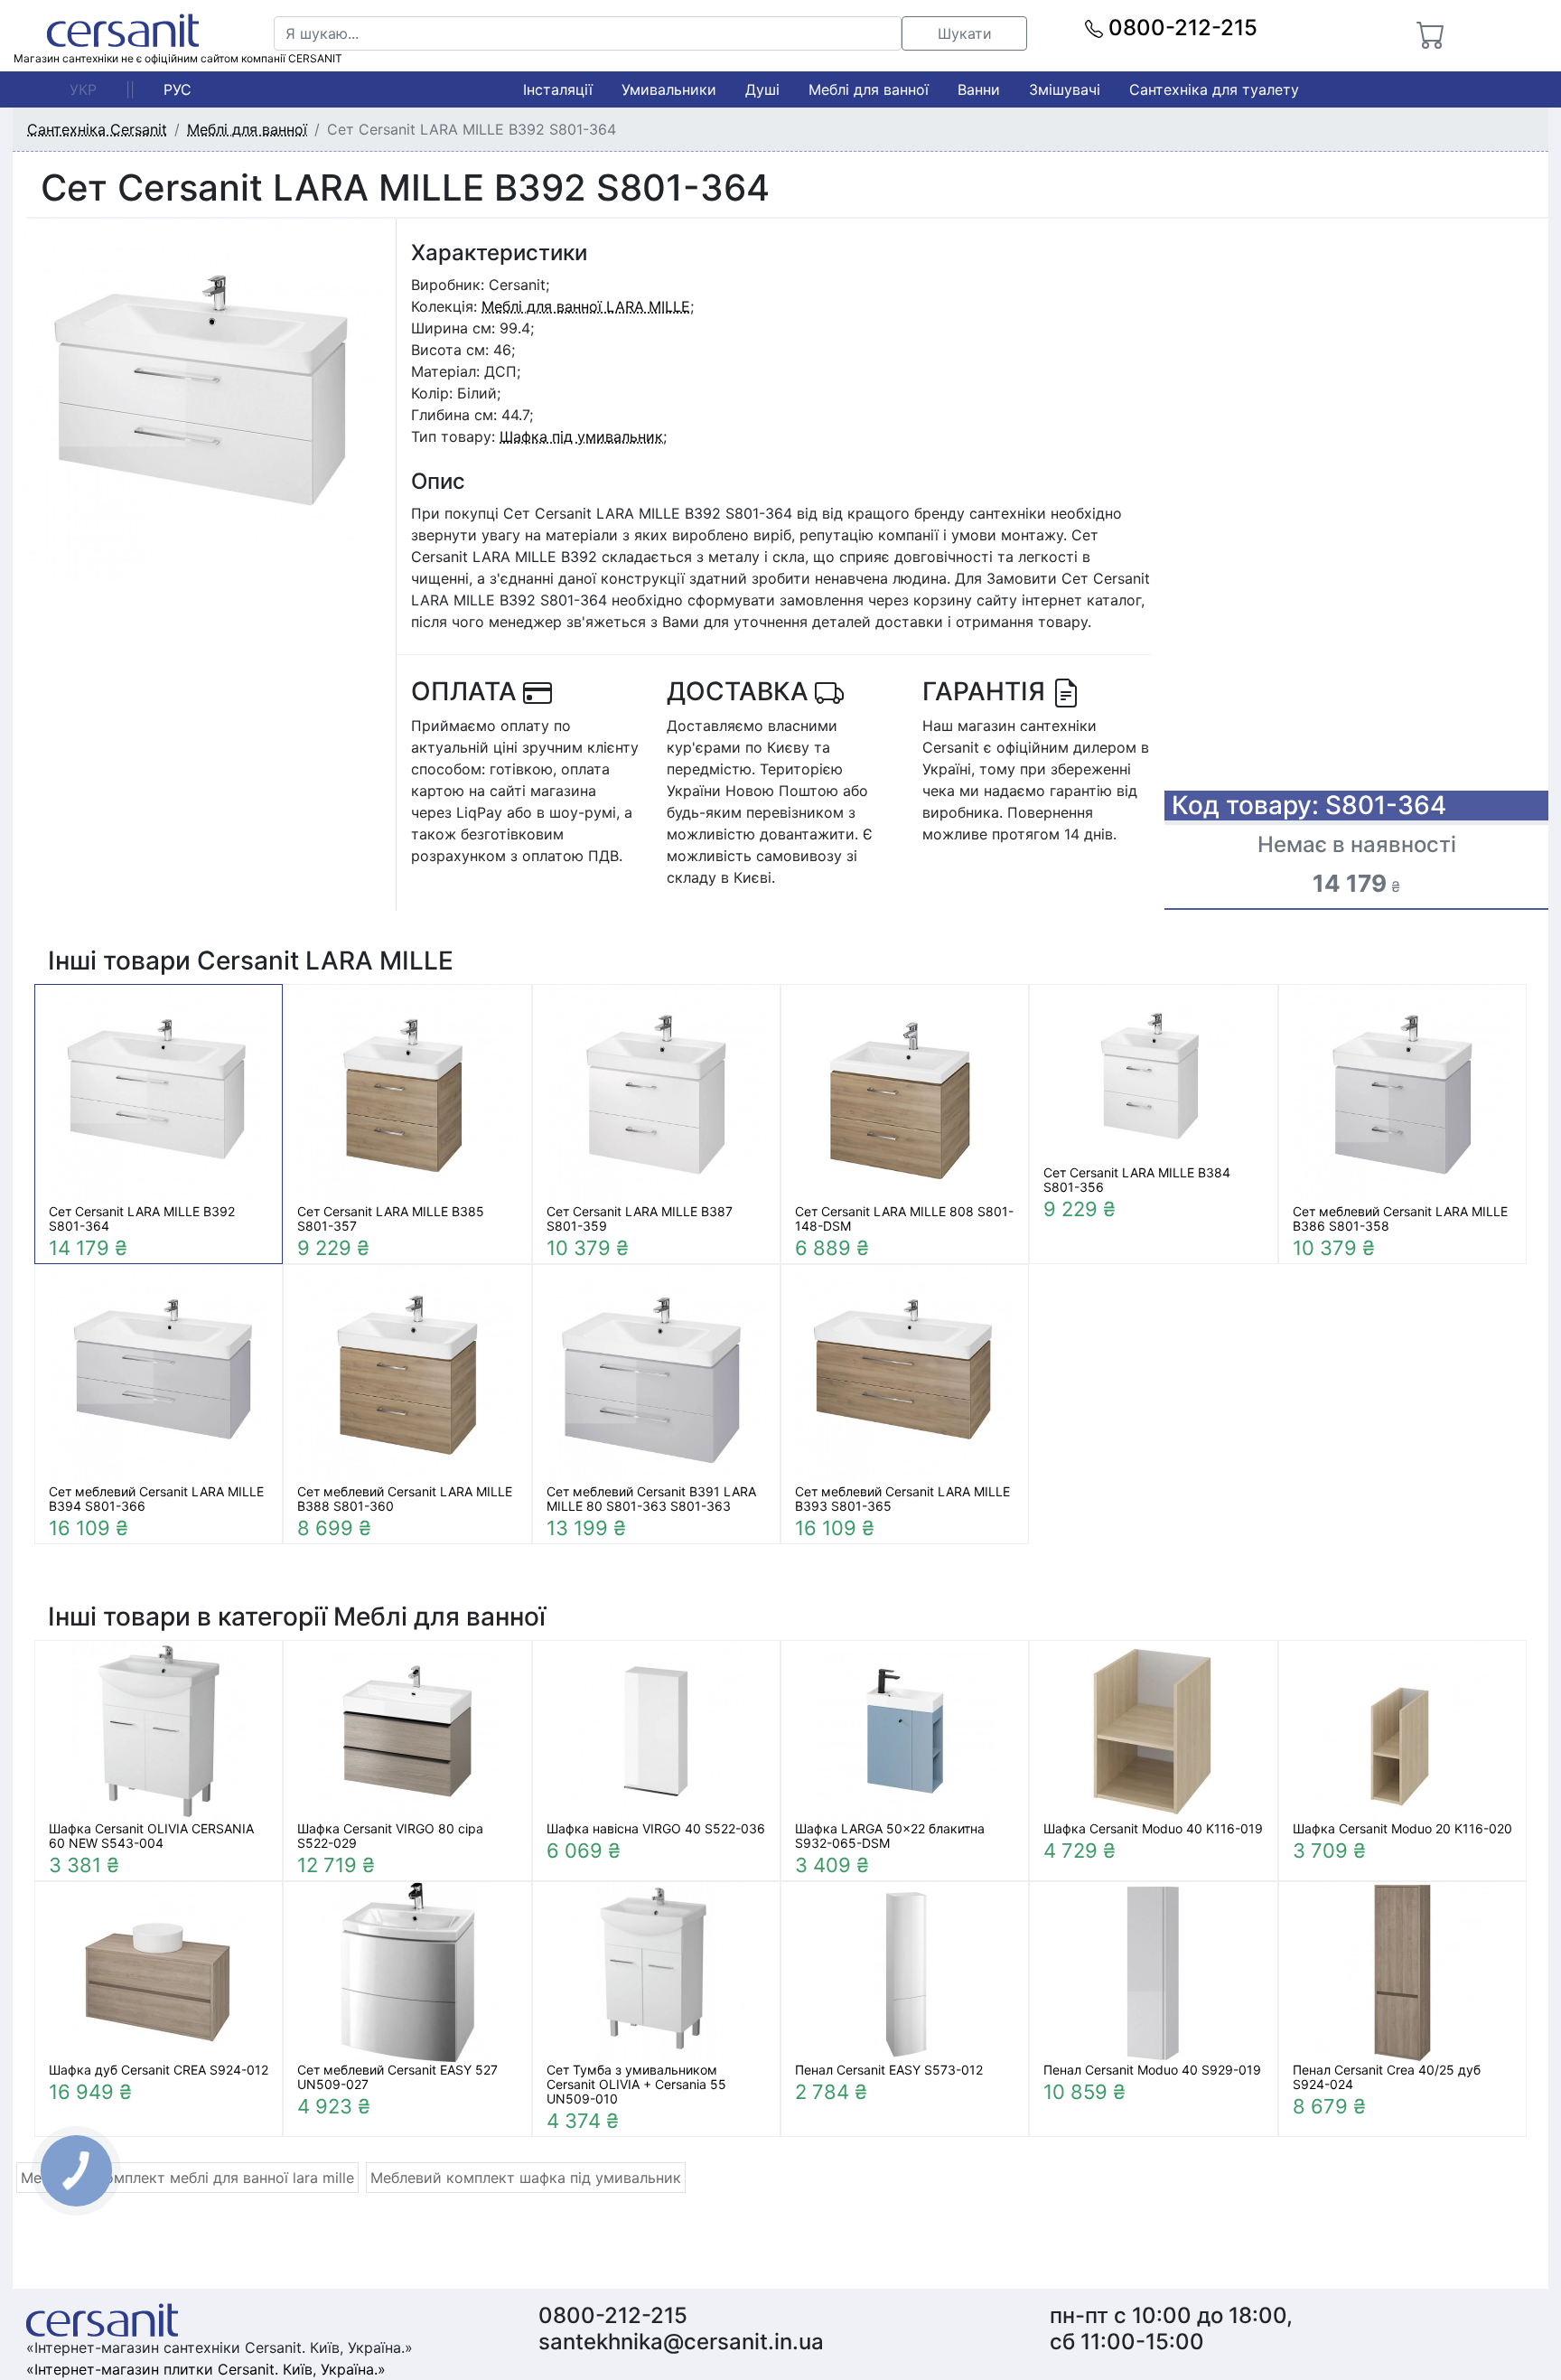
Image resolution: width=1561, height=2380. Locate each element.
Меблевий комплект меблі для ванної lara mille (187, 2178)
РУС (178, 89)
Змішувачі (1065, 89)
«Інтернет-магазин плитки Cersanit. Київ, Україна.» (206, 2369)
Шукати (965, 33)
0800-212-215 (1180, 28)
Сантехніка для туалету (1214, 89)
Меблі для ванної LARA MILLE (586, 306)
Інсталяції (558, 89)
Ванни (979, 89)
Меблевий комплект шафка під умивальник (526, 2178)
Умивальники (669, 89)
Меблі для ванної (869, 89)
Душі (762, 89)
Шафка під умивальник (581, 436)
